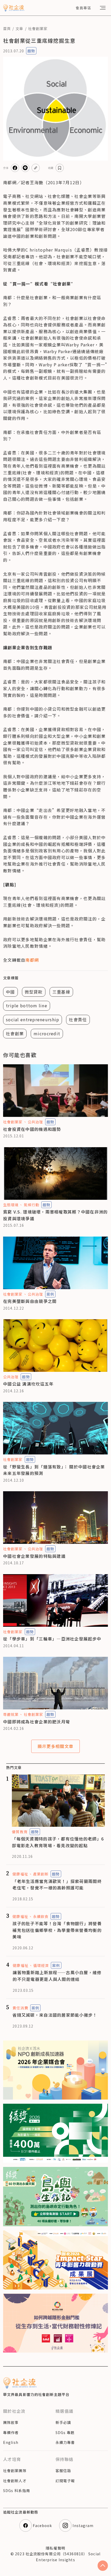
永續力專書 (65, 2442)
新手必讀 (63, 2422)
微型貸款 (34, 992)
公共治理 (35, 1122)
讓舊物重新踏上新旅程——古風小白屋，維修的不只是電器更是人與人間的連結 (57, 1976)
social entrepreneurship (33, 1019)
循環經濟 (41, 1965)
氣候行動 (31, 1205)
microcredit (47, 1033)
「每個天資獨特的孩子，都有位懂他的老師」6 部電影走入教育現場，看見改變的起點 (58, 1842)
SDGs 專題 (65, 2432)
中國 (10, 992)
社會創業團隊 (15, 2471)
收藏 (51, 168)
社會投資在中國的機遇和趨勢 (32, 1129)
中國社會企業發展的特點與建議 (34, 1556)
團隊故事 (11, 2422)
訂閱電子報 (65, 2481)
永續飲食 (41, 1916)
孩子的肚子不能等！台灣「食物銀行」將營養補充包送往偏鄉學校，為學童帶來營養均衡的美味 (57, 1930)
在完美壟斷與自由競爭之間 (30, 1301)
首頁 (7, 28)
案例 (50, 1294)
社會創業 (15, 1033)
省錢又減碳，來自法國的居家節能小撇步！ (55, 2015)
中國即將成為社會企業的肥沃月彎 (37, 1722)
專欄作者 (11, 2432)
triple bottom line (27, 1005)
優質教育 (20, 1832)
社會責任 (78, 1019)
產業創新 (41, 1874)
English (11, 2442)
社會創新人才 (15, 2481)
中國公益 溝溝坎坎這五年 (28, 1384)
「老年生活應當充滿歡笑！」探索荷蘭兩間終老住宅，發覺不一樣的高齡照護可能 (57, 1885)
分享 (6, 168)
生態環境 (11, 1205)
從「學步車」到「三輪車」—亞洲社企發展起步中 (52, 1639)
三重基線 (61, 992)
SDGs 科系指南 (17, 2491)
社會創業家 (38, 28)
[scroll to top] (103, 2566)
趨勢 (31, 51)
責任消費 (20, 2008)
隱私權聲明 (55, 2548)
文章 (19, 28)
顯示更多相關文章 (55, 1746)
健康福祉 (20, 1874)
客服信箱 (63, 2471)
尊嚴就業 (11, 1714)
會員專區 (83, 8)
